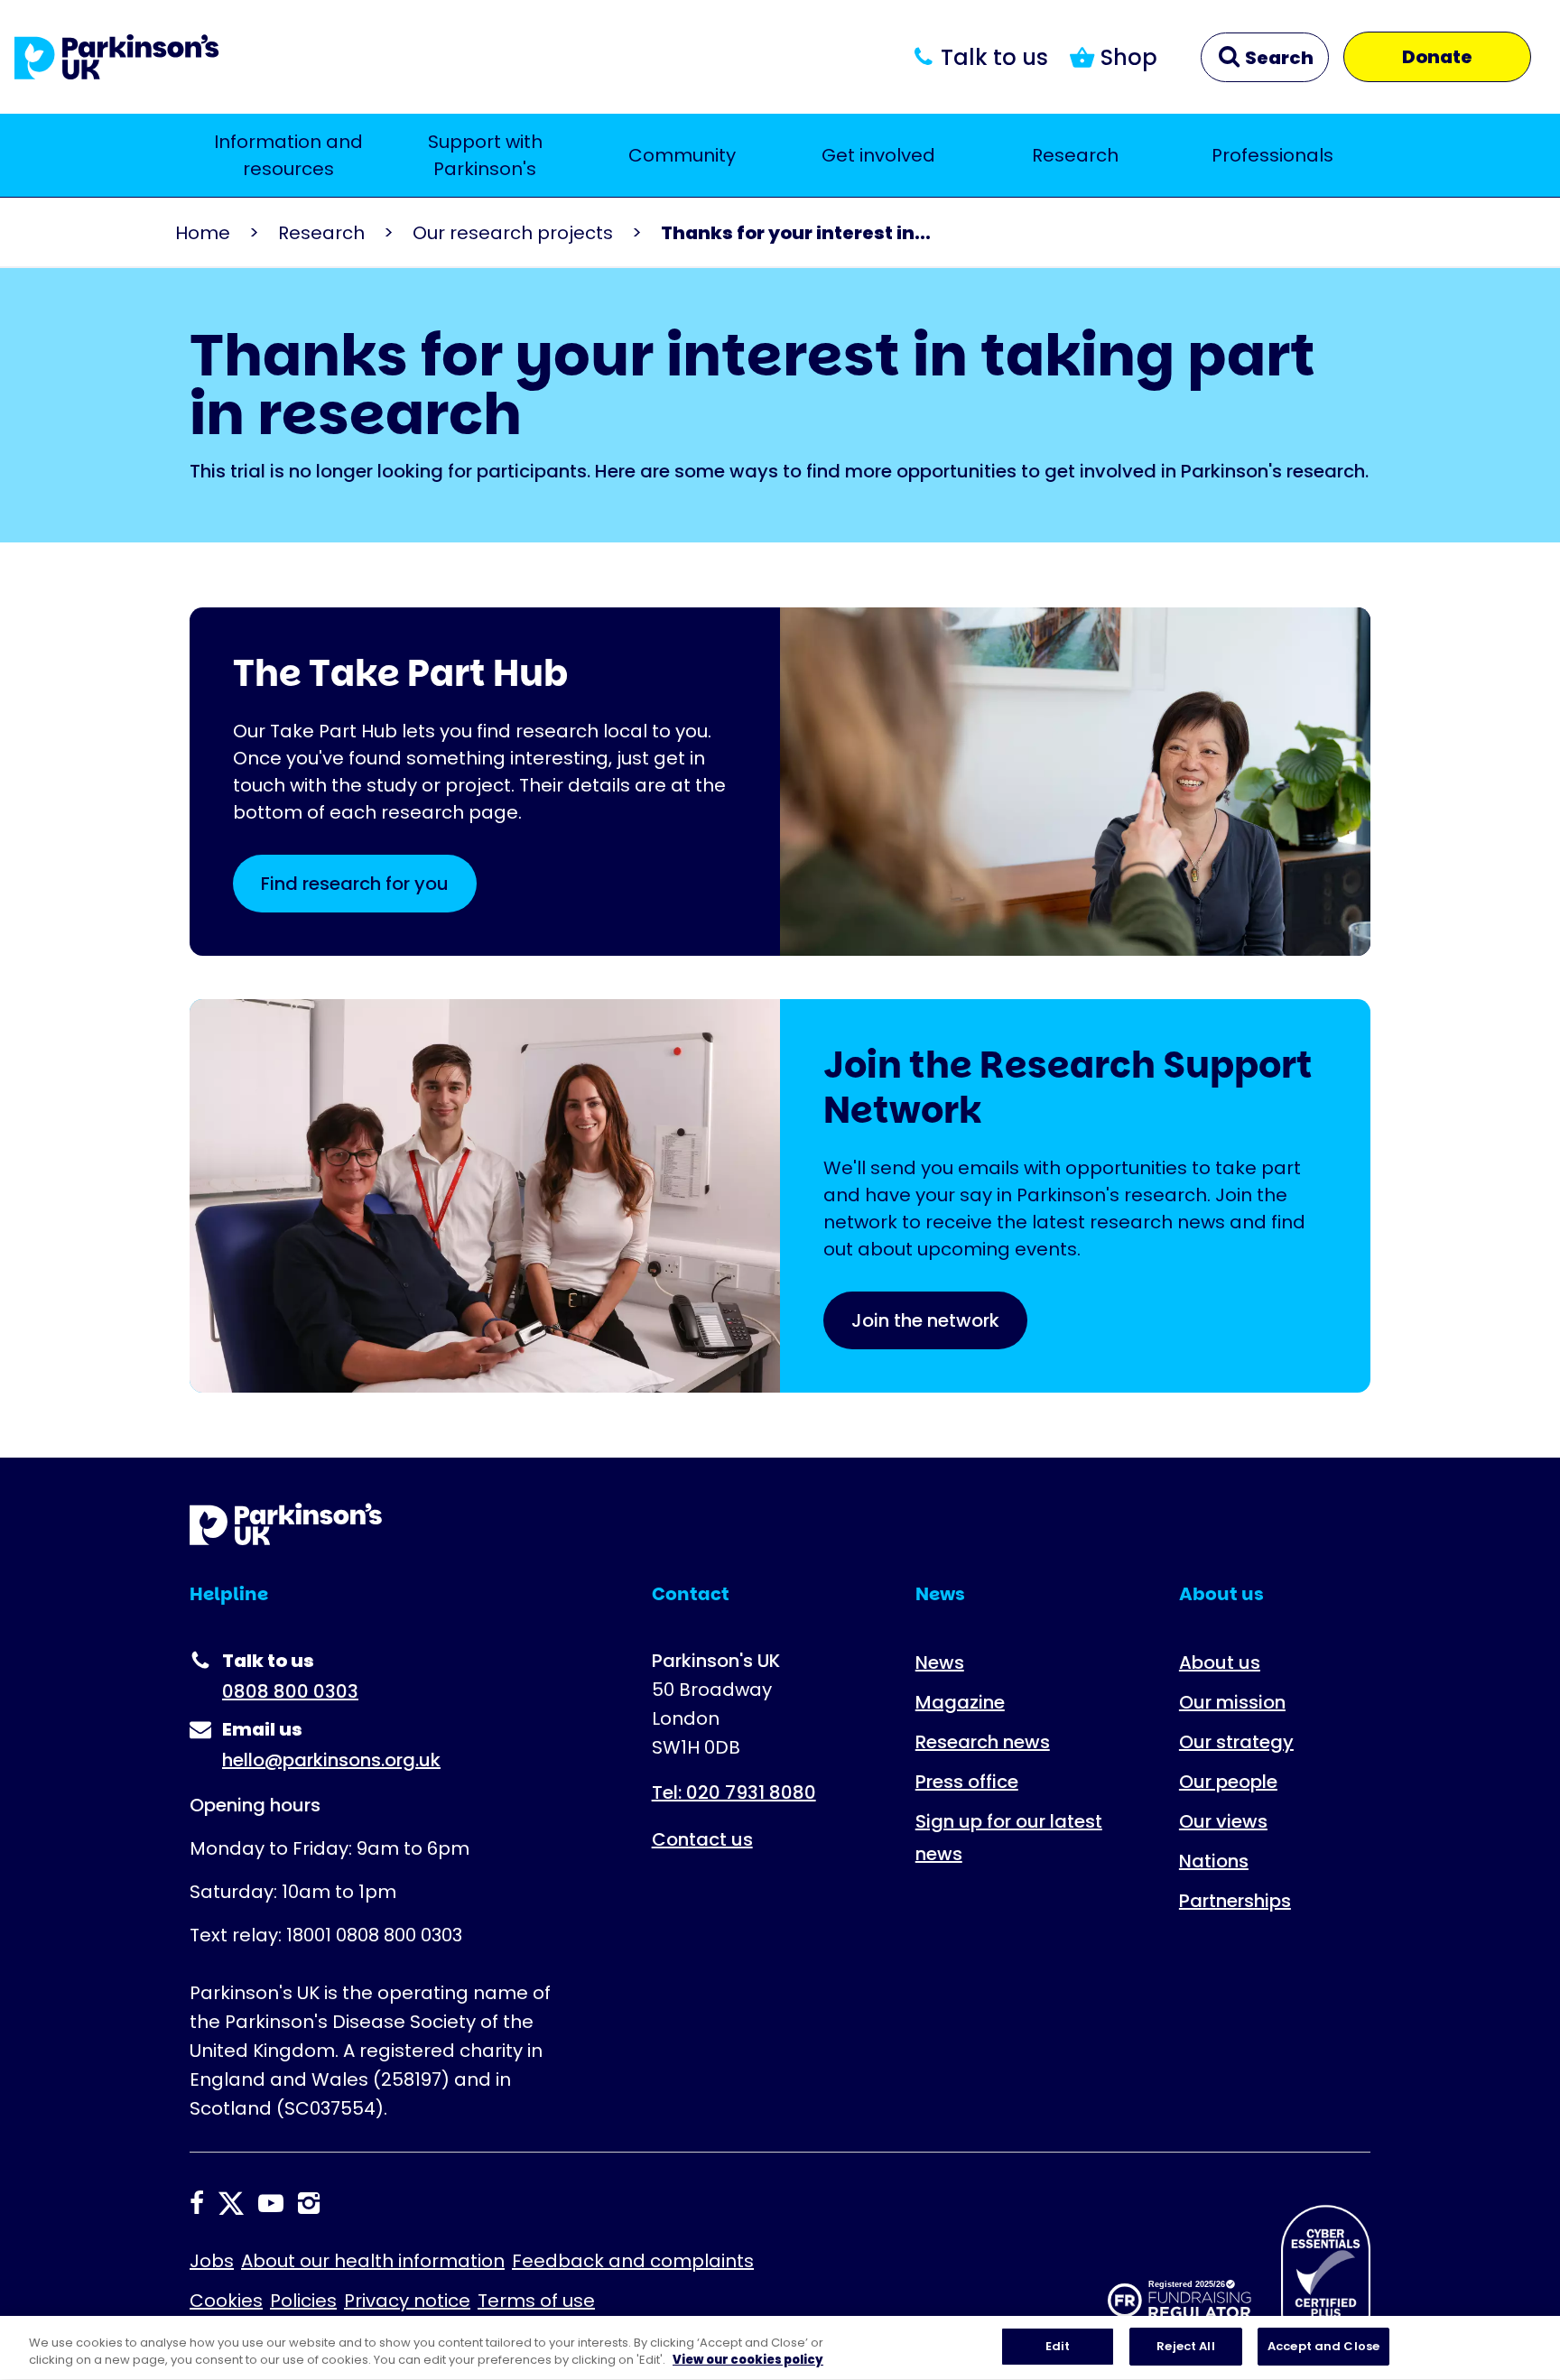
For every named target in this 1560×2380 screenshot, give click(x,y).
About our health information (373, 2261)
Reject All (1185, 2346)
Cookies (226, 2301)
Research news (983, 1742)
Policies (303, 2301)
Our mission (1232, 1702)
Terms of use (536, 2301)
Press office (967, 1782)
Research (1075, 155)
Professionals (1272, 155)
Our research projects (513, 233)
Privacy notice (407, 2301)
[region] (780, 2348)
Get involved (878, 155)
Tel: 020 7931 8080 (734, 1792)
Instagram (309, 2203)
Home (203, 233)
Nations (1214, 1861)
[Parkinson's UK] (117, 57)
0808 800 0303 (290, 1691)
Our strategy (1236, 1742)
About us (1220, 1662)
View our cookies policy (748, 2361)
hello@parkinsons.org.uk (331, 1760)
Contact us (702, 1839)
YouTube (271, 2203)
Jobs (212, 2261)
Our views (1223, 1821)
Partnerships (1235, 1901)
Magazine (960, 1702)
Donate (1437, 57)
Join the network (925, 1320)
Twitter (231, 2203)
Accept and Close (1323, 2346)
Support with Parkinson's (485, 155)
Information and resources (288, 155)
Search (1277, 58)
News (940, 1662)
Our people (1228, 1782)
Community (682, 155)
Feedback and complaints (633, 2261)
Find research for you (355, 884)
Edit (1058, 2346)
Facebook (197, 2203)
